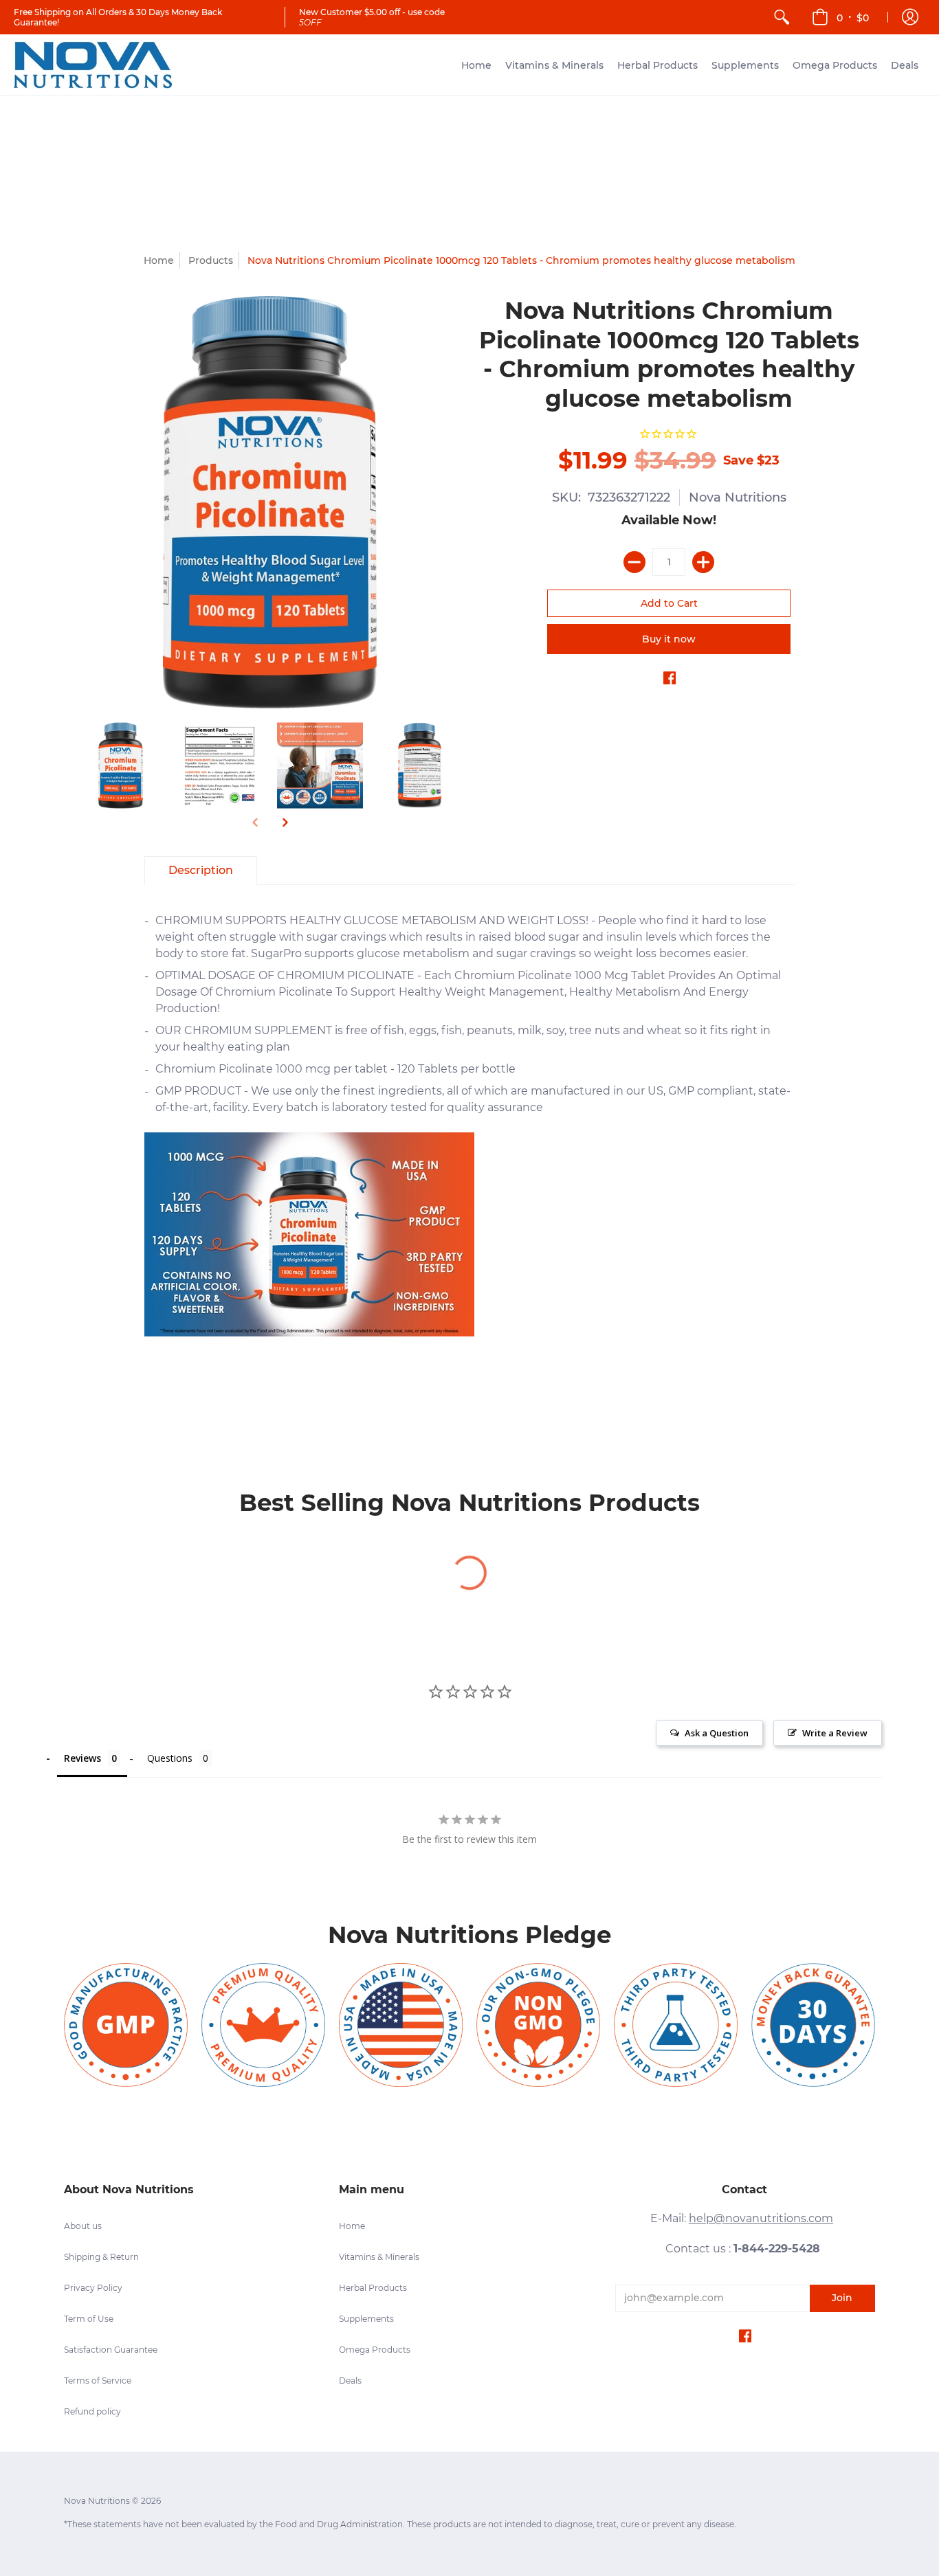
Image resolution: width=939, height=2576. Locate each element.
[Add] (703, 562)
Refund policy (92, 2411)
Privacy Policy (93, 2288)
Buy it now (669, 639)
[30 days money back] (813, 2025)
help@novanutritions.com (761, 2218)
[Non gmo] (538, 2025)
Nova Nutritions (738, 497)
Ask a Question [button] (717, 1733)
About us (83, 2226)
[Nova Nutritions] (93, 65)
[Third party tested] (676, 2025)
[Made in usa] (401, 2025)
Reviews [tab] (82, 1758)
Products (211, 260)
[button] (840, 17)
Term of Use (89, 2319)
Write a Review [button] (835, 1733)
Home (159, 260)
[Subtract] (634, 562)
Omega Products (375, 2350)
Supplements (366, 2319)
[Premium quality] (263, 2025)
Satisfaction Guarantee (111, 2350)
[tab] (201, 871)
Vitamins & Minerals (379, 2257)
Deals (350, 2381)
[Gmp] (126, 2025)
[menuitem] (782, 17)
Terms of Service (98, 2381)
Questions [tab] (170, 1758)
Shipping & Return (101, 2257)
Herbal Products (373, 2288)
